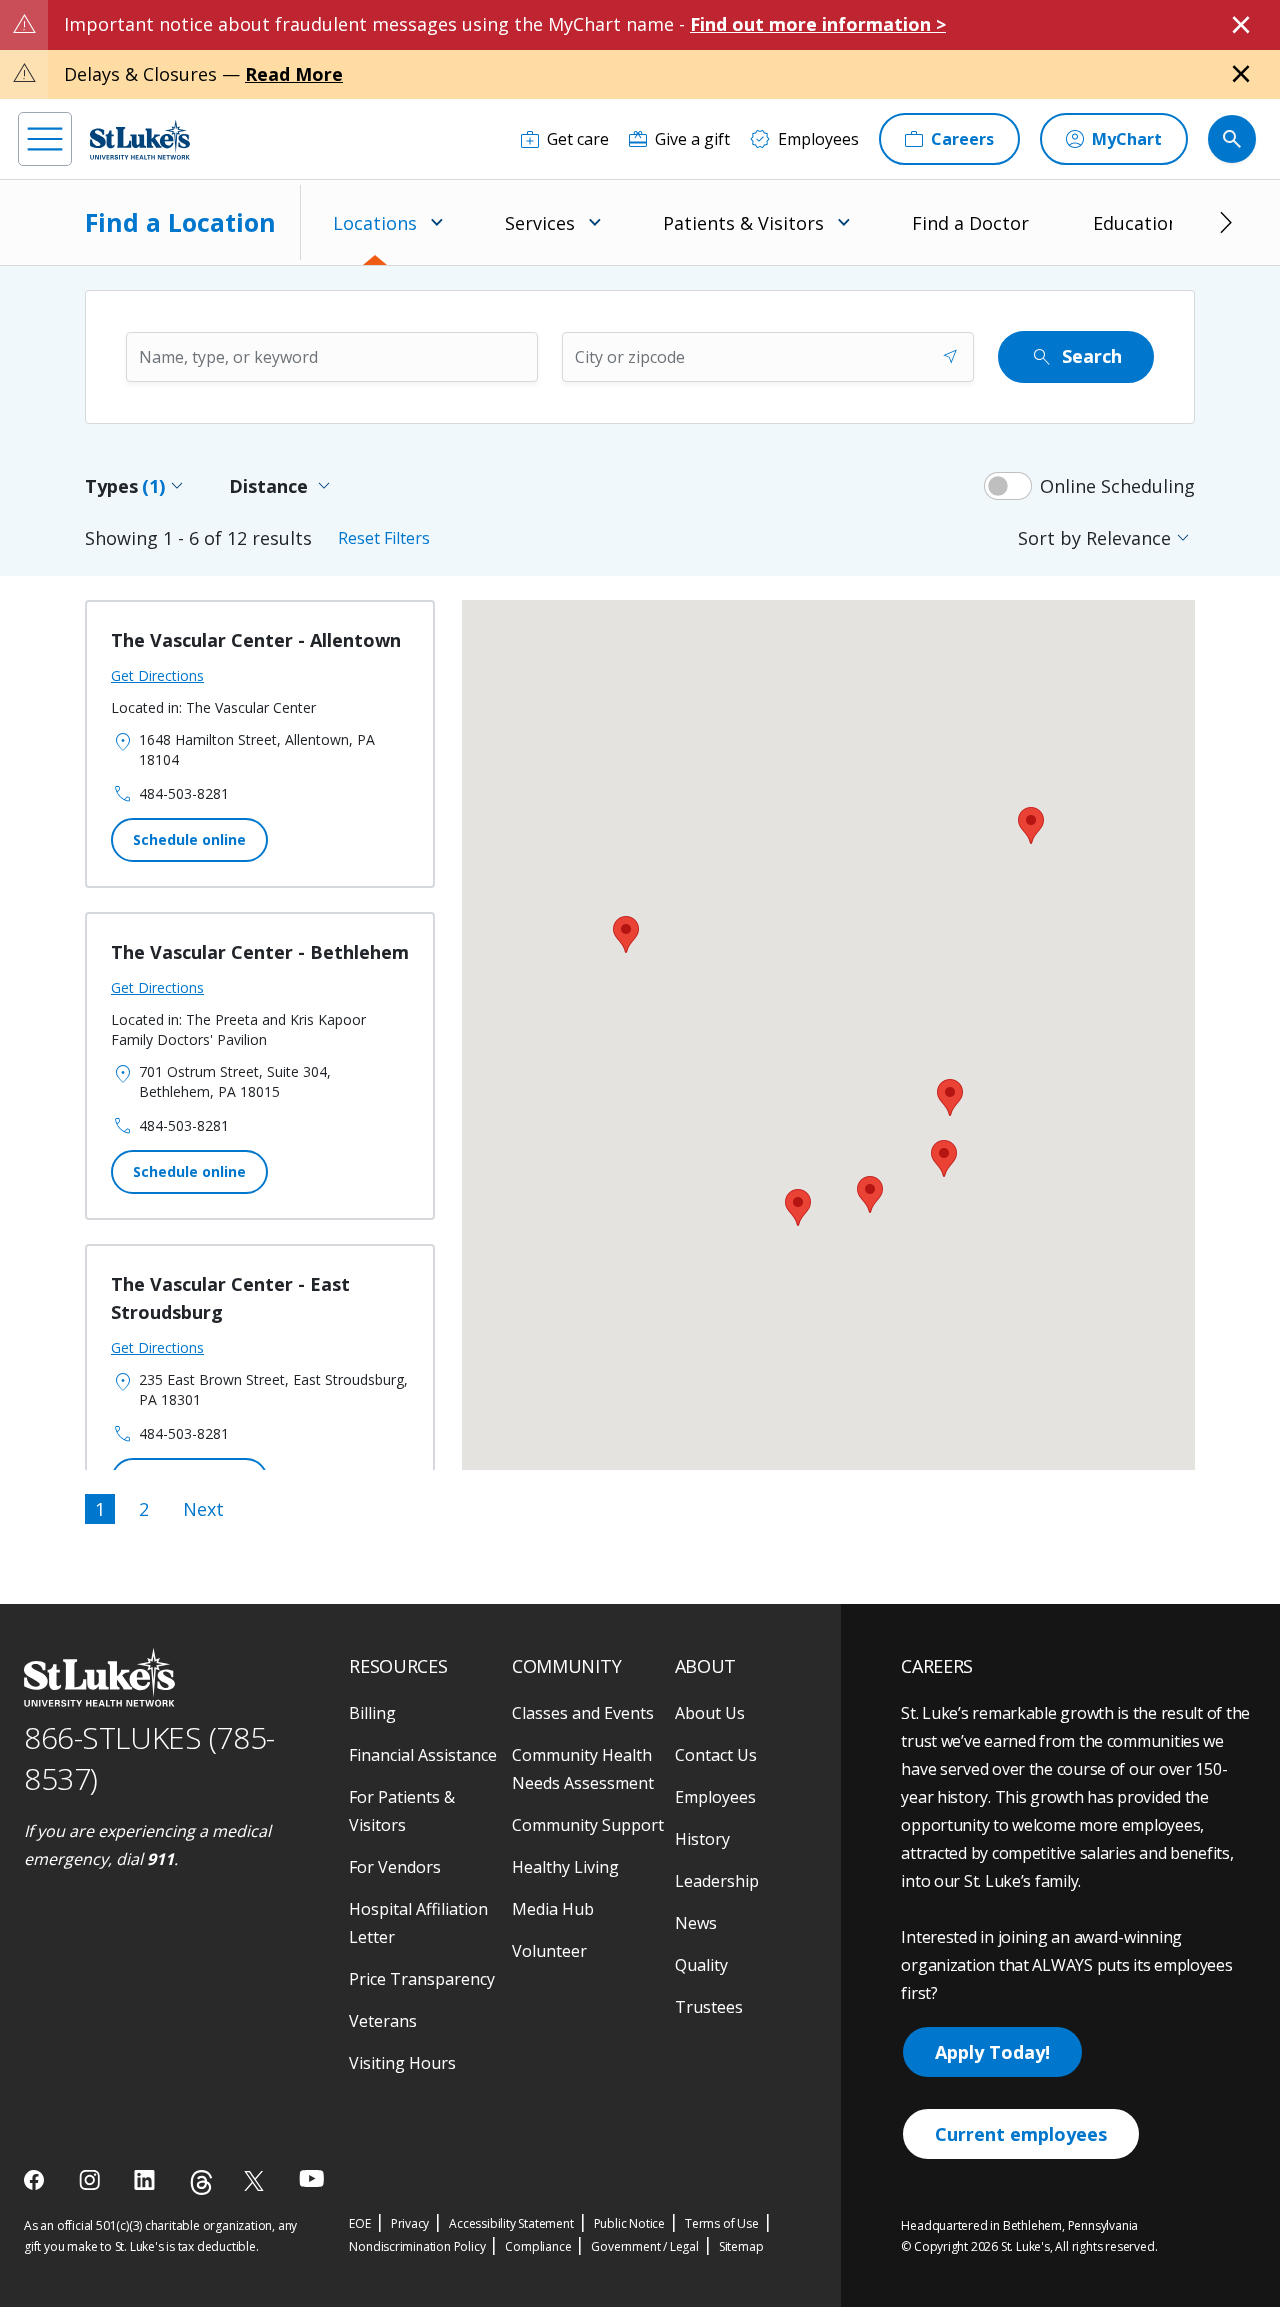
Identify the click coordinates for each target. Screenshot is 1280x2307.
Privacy (410, 2223)
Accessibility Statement (511, 2223)
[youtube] (311, 2178)
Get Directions (157, 675)
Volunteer (549, 1951)
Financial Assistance (423, 1755)
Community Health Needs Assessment (583, 1769)
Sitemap (741, 2246)
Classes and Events (583, 1713)
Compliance (538, 2246)
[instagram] (91, 2180)
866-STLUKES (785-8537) (149, 1758)
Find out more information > (818, 24)
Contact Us (716, 1755)
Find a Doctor (970, 223)
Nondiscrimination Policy (417, 2246)
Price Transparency (422, 1979)
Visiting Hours (402, 2063)
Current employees (1021, 2134)
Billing (372, 1713)
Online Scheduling (1117, 486)
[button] (798, 1207)
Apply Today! (992, 2052)
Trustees (709, 2007)
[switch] (1008, 486)
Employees (715, 1797)
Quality (701, 1965)
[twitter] (256, 2180)
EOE (359, 2223)
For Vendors (395, 1867)
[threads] (201, 2182)
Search (1076, 357)
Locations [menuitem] (375, 223)
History (702, 1839)
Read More (294, 74)
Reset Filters (384, 538)
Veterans (383, 2021)
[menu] (45, 139)
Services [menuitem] (540, 223)
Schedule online (189, 839)
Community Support (588, 1825)
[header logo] (140, 139)
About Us (710, 1713)
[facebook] (36, 2180)
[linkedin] (146, 2180)
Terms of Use (722, 2223)
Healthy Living (565, 1867)
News (696, 1923)
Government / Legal (644, 2246)
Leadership (717, 1881)
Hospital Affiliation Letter (418, 1923)
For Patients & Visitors (402, 1811)
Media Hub (553, 1909)
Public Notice (629, 2223)
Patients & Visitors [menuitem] (743, 223)
